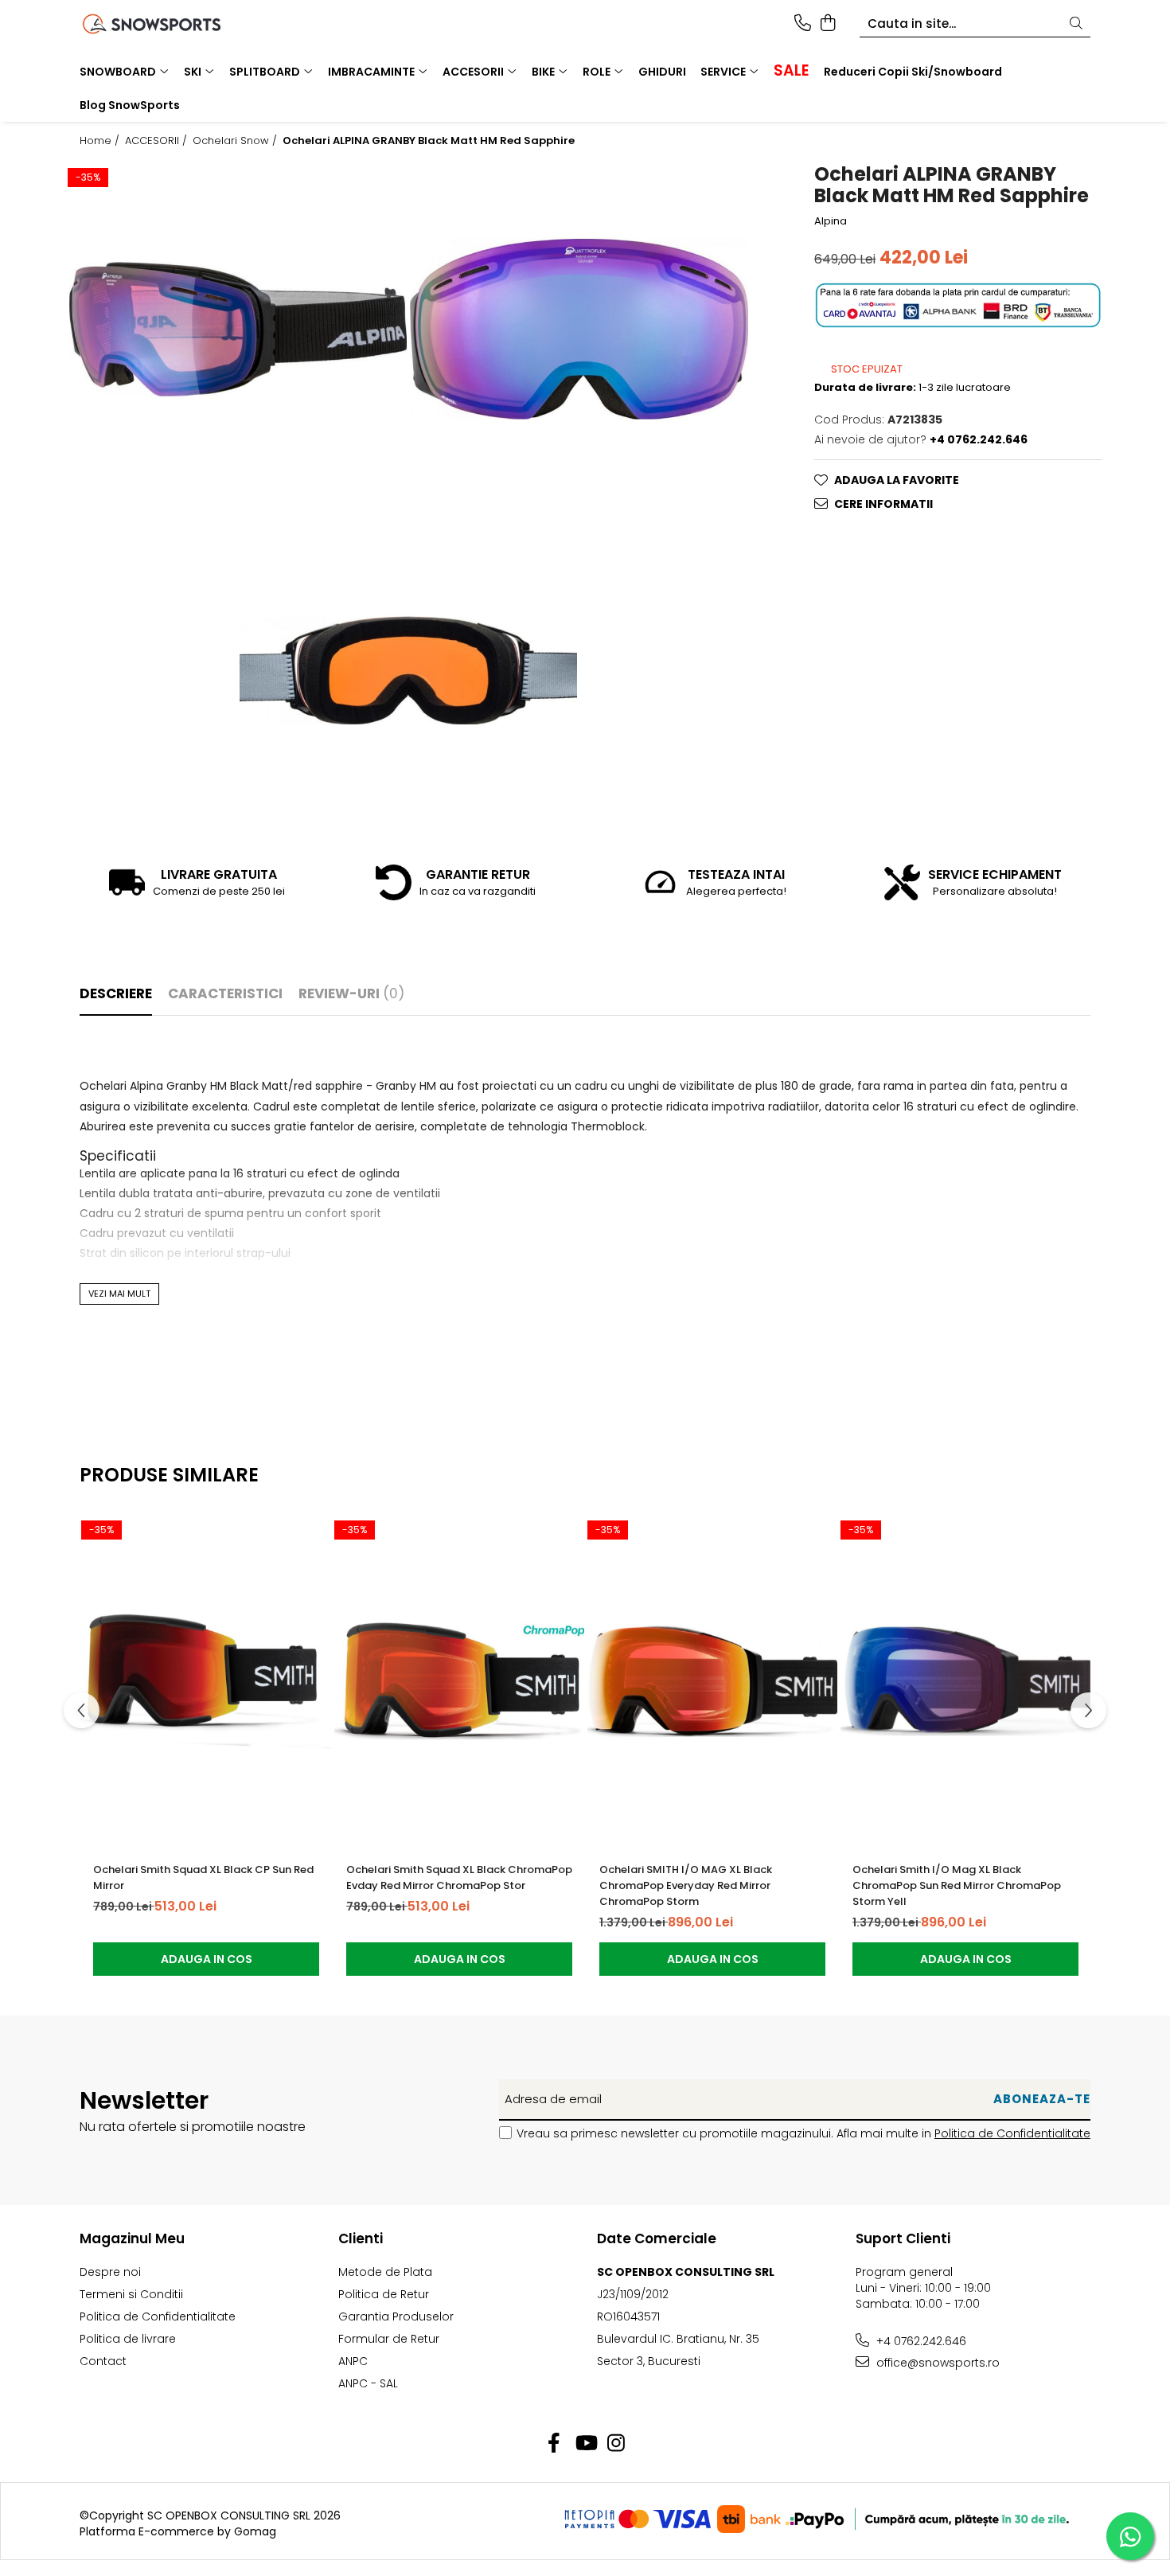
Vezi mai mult (119, 1294)
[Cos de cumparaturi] (827, 24)
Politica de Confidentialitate (1012, 2133)
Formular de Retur (389, 2339)
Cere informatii (883, 504)
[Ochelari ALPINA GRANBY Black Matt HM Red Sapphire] (238, 329)
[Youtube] (585, 2444)
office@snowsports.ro (936, 2363)
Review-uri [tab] (351, 993)
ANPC (353, 2361)
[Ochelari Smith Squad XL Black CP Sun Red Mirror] (206, 1681)
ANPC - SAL (368, 2383)
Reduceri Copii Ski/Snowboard (913, 72)
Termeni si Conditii (131, 2294)
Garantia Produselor (396, 2316)
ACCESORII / (158, 141)
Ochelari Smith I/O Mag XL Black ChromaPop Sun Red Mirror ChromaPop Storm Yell (957, 1885)
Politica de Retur (384, 2294)
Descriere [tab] (116, 993)
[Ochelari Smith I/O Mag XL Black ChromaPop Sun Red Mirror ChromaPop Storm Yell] (965, 1681)
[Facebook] (554, 2444)
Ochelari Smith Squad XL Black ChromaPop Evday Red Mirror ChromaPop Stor (459, 1877)
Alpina (831, 221)
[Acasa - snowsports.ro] (171, 24)
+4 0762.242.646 (920, 2341)
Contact (103, 2361)
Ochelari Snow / (236, 141)
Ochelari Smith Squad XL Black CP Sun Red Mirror (203, 1877)
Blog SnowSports (130, 105)
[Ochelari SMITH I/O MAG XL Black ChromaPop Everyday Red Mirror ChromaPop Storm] (712, 1681)
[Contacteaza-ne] (803, 24)
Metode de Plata (385, 2272)
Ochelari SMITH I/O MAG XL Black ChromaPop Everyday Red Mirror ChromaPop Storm (686, 1885)
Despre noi (110, 2272)
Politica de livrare (128, 2339)
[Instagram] (616, 2444)
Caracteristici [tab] (225, 993)
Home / (101, 141)
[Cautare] (1076, 24)
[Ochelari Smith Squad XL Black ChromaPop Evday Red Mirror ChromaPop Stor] (459, 1681)
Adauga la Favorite (897, 480)
